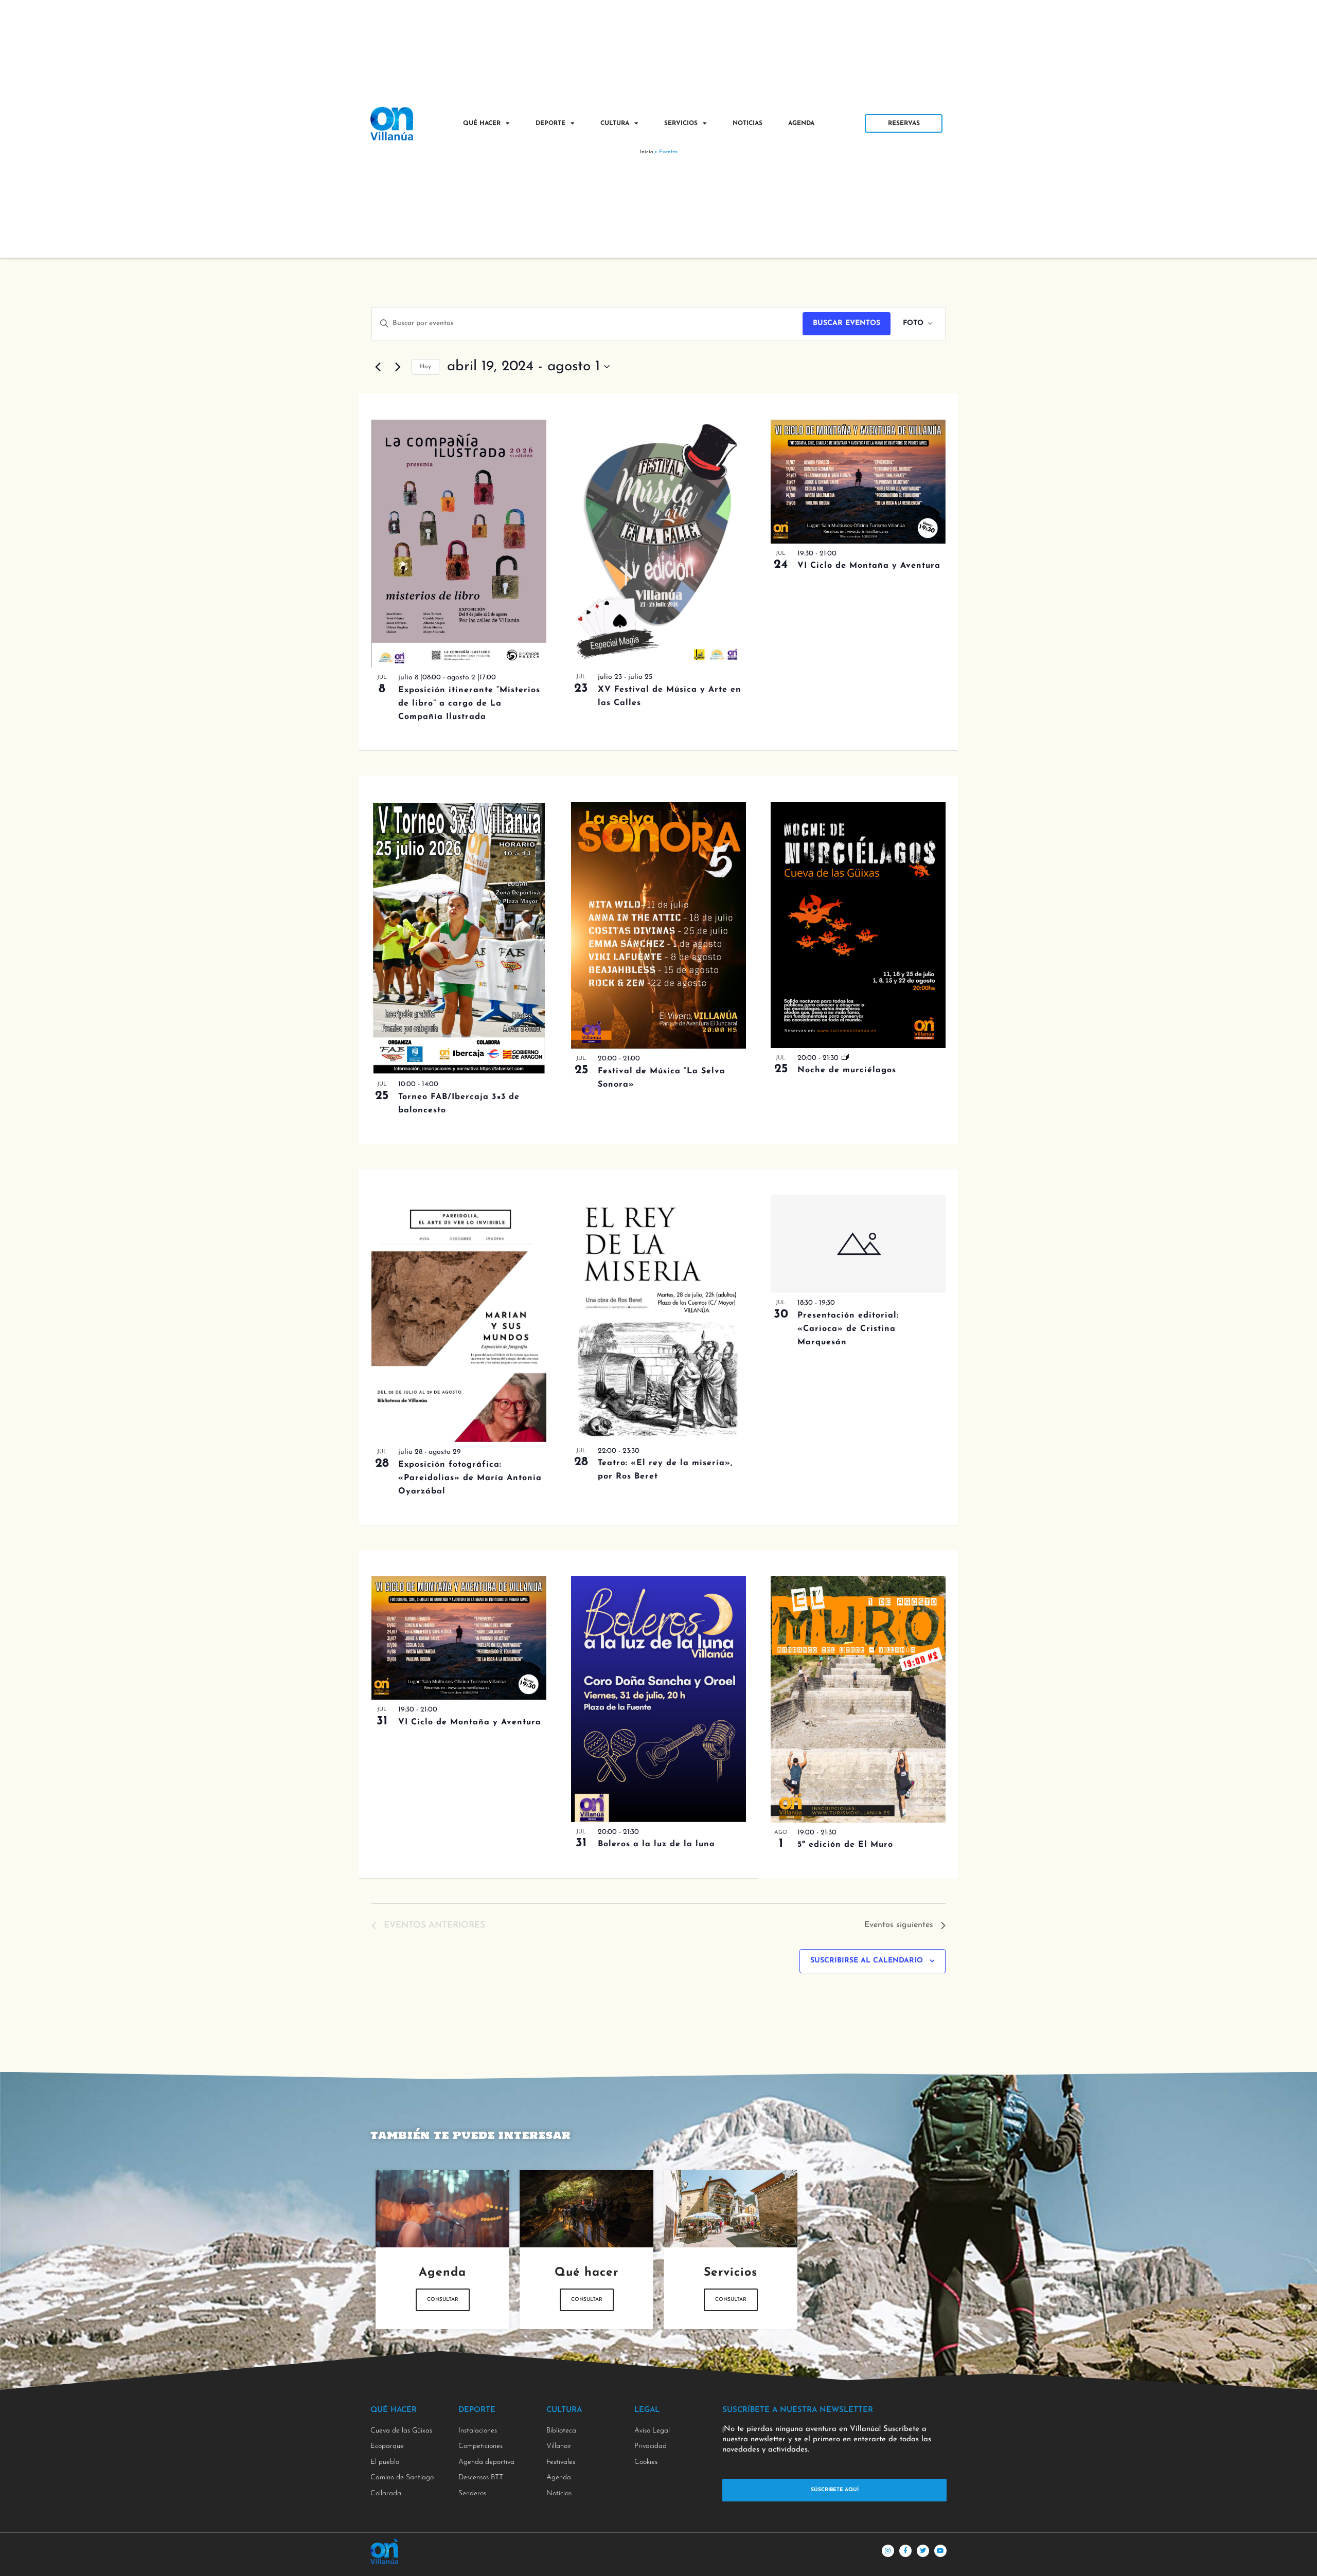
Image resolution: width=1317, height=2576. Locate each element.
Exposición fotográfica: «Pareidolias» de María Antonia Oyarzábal (470, 1478)
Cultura (615, 123)
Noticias (748, 123)
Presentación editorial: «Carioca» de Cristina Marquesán (848, 1329)
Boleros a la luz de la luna (656, 1844)
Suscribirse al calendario (867, 1961)
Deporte (550, 123)
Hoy (425, 367)
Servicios (681, 123)
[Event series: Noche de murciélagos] (845, 1058)
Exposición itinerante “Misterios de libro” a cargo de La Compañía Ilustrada (469, 704)
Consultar (443, 2300)
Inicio (646, 152)
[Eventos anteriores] (378, 367)
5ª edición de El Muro (845, 1845)
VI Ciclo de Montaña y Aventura (869, 566)
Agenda (801, 123)
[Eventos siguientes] (398, 367)
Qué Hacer (482, 123)
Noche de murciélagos (847, 1070)
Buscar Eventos (847, 323)
